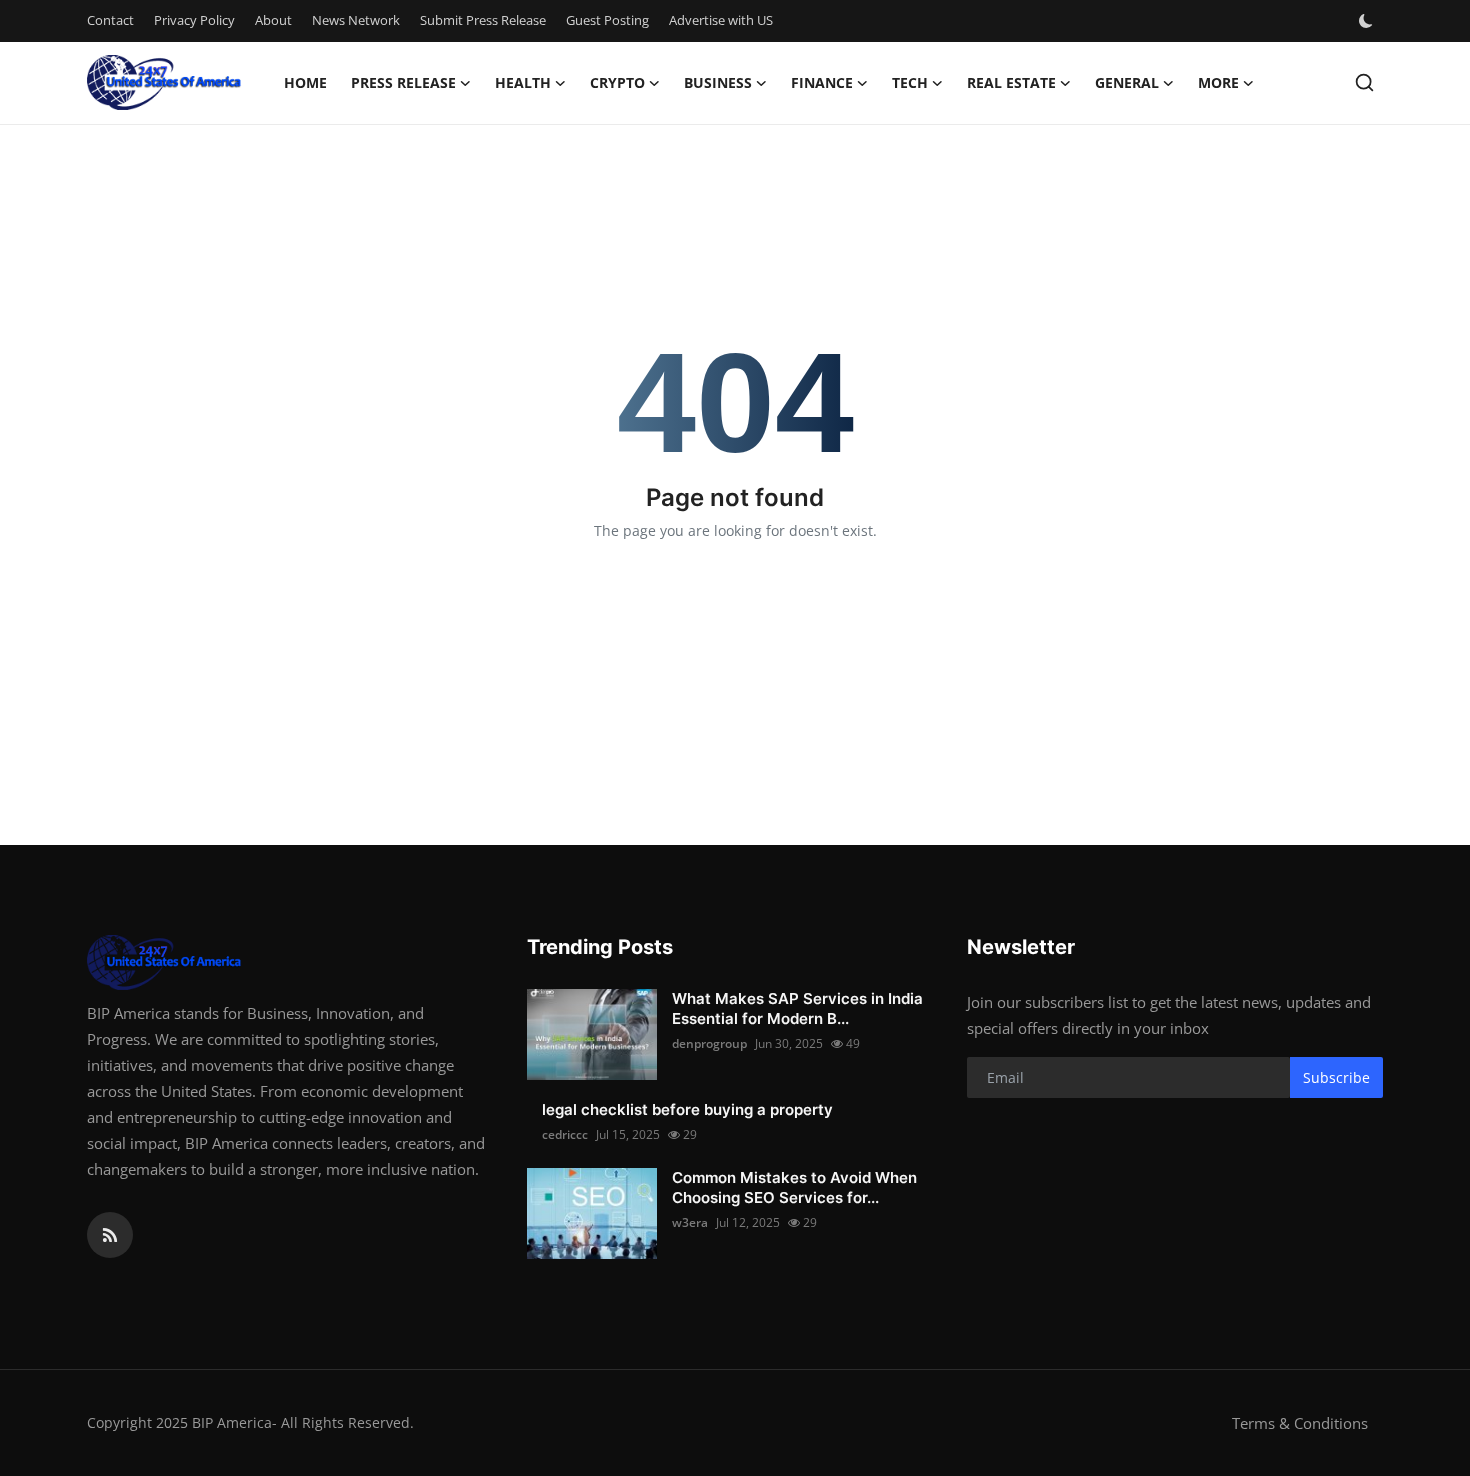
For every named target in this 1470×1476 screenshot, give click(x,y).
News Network (356, 20)
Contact (110, 20)
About (273, 20)
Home (305, 82)
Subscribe (1336, 1077)
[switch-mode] (1368, 21)
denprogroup (709, 1043)
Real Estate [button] (1011, 82)
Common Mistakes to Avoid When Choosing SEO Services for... (794, 1187)
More (1218, 82)
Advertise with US (721, 20)
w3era (690, 1222)
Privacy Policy (194, 20)
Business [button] (718, 82)
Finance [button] (822, 82)
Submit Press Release (483, 20)
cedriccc (565, 1134)
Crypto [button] (617, 82)
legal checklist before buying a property (687, 1109)
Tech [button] (910, 82)
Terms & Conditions (1300, 1423)
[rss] (110, 1235)
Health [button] (523, 82)
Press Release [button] (403, 82)
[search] (1364, 82)
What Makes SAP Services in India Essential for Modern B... (797, 1008)
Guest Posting (607, 20)
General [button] (1127, 82)
